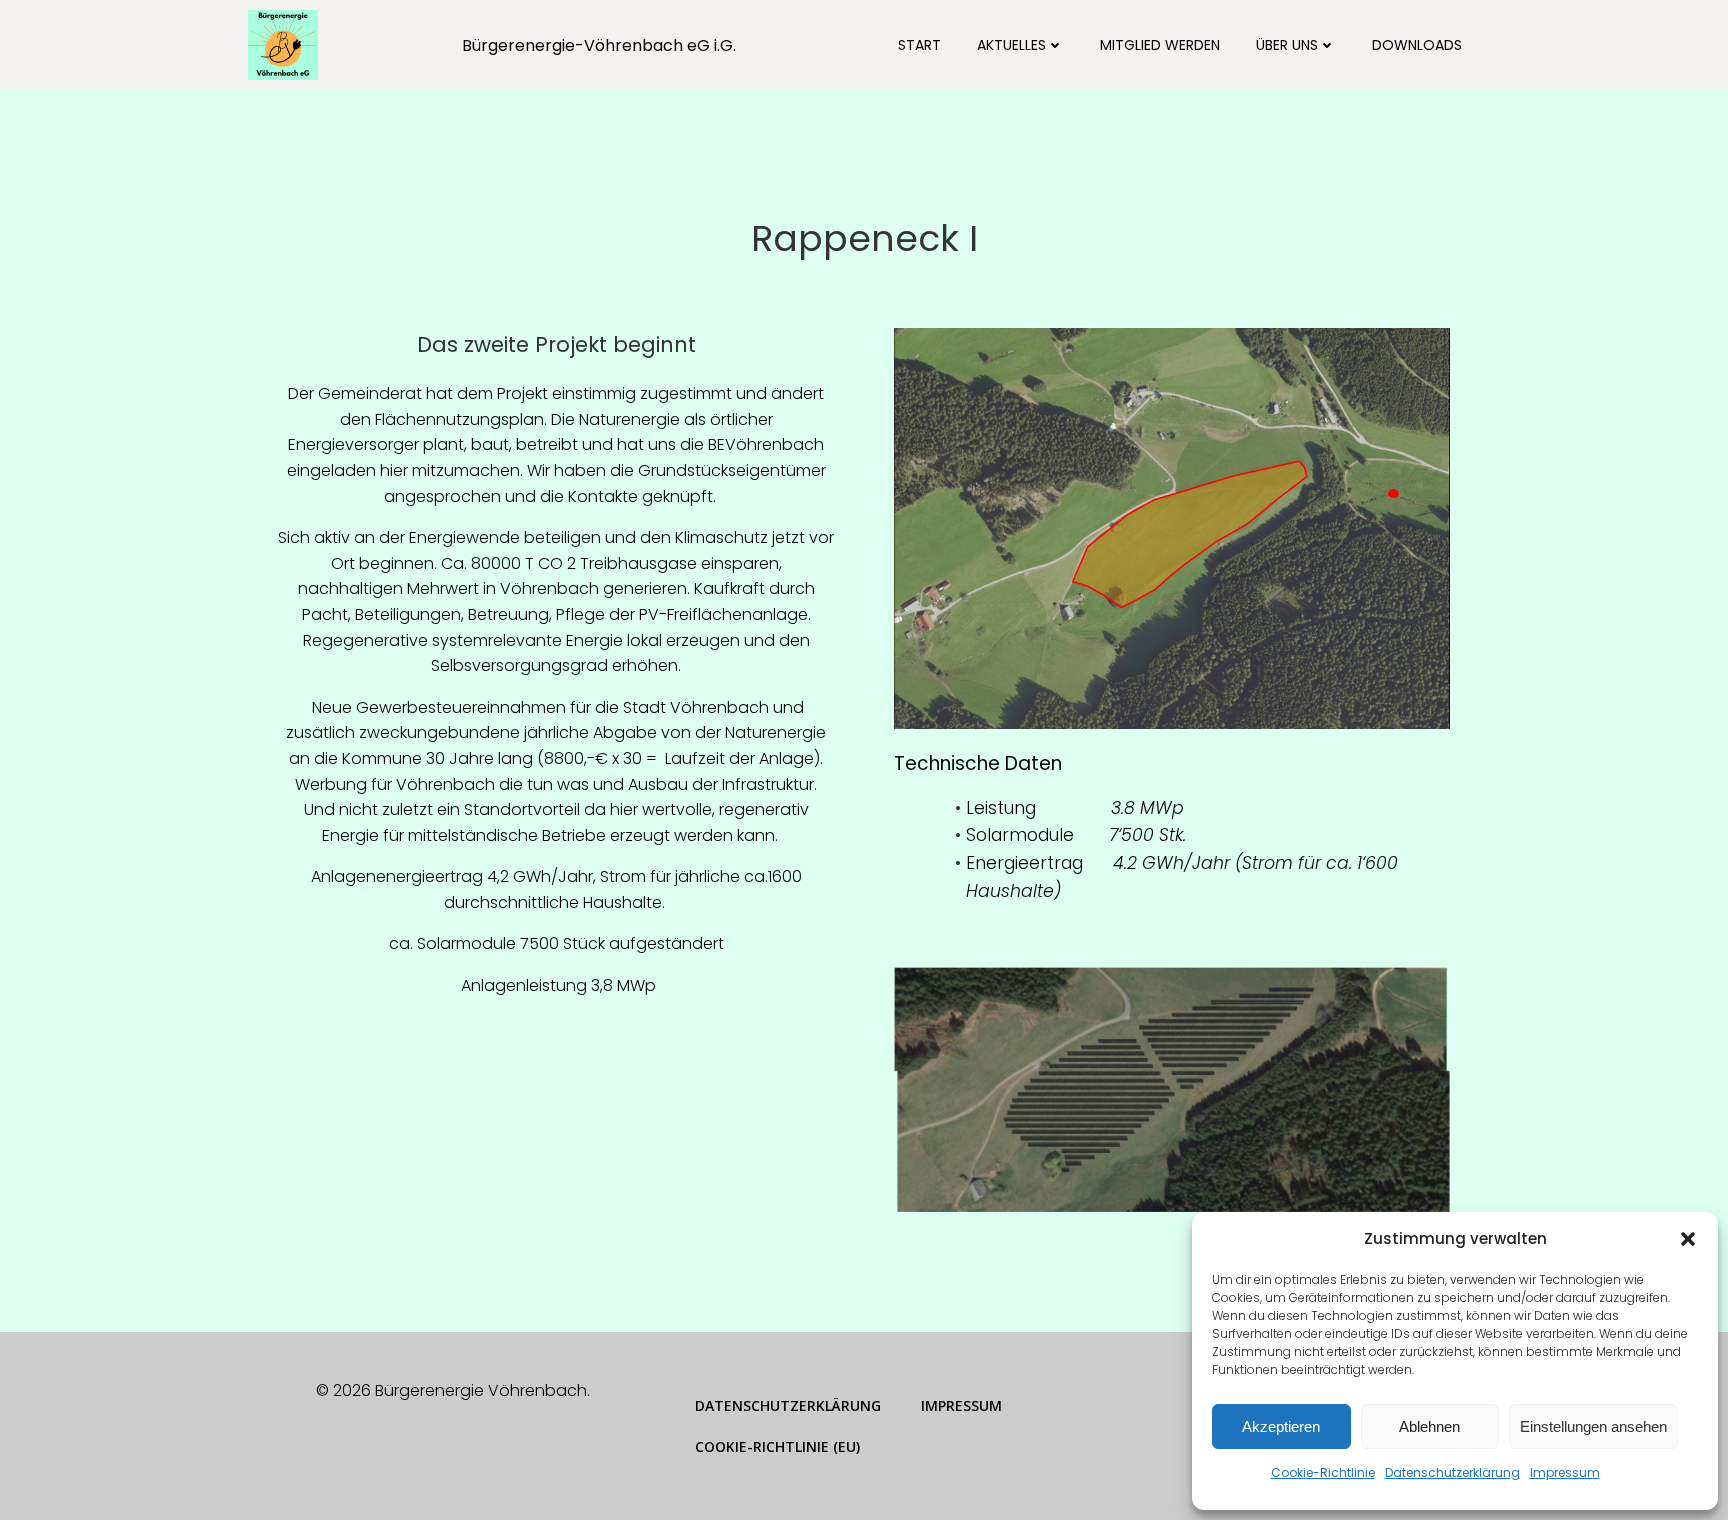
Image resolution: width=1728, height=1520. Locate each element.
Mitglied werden (1160, 45)
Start (919, 45)
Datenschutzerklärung (1452, 1472)
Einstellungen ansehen (1593, 1426)
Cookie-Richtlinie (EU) (777, 1446)
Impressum (1565, 1472)
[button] (1688, 1239)
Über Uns (1287, 45)
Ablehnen (1429, 1426)
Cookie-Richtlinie (1323, 1472)
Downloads (1417, 45)
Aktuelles (1011, 45)
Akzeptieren (1281, 1426)
